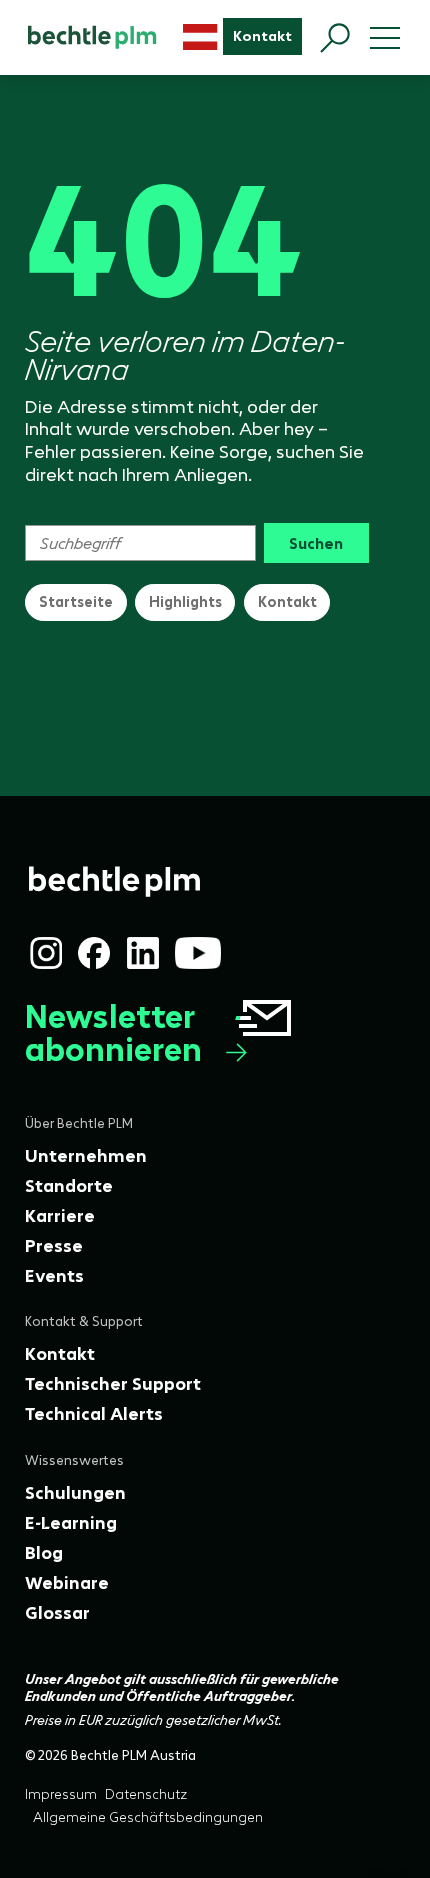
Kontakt (287, 602)
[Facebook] (94, 953)
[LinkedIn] (143, 953)
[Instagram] (46, 953)
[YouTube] (198, 953)
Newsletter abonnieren (113, 1034)
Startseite (76, 602)
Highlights (185, 602)
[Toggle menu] (385, 38)
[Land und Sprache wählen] (200, 37)
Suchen (316, 543)
